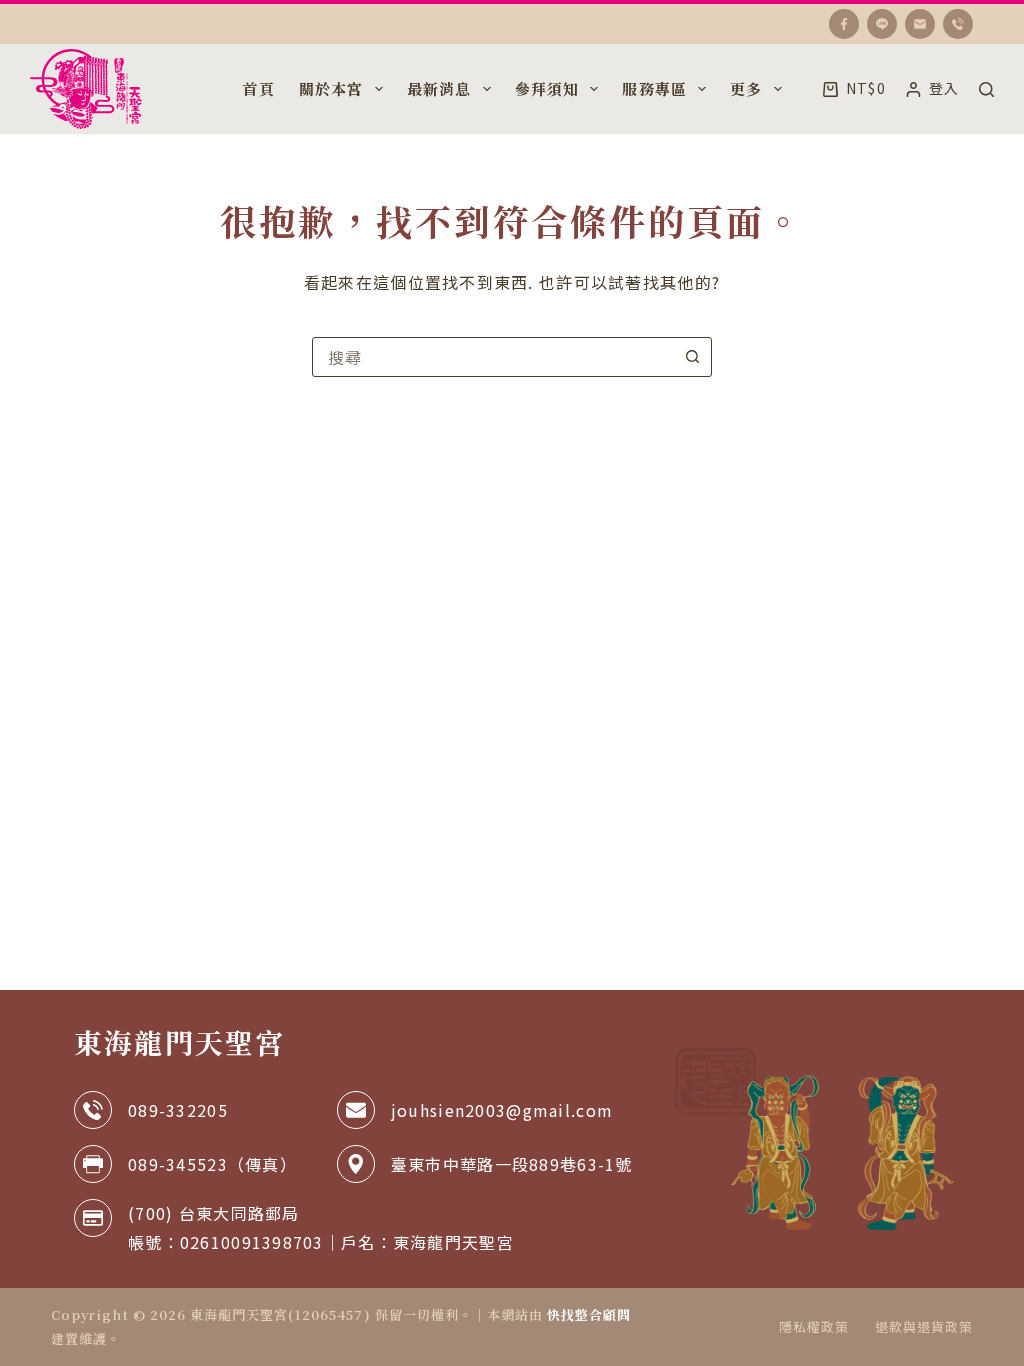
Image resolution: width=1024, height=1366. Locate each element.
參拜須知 (547, 88)
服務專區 (654, 88)
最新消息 (439, 88)
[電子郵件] (920, 24)
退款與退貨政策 (924, 1327)
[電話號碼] (958, 24)
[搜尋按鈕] (692, 357)
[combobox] (493, 357)
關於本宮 (331, 88)
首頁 (258, 88)
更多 (746, 88)
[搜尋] (986, 89)
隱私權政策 (814, 1327)
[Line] (882, 24)
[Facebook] (844, 24)
